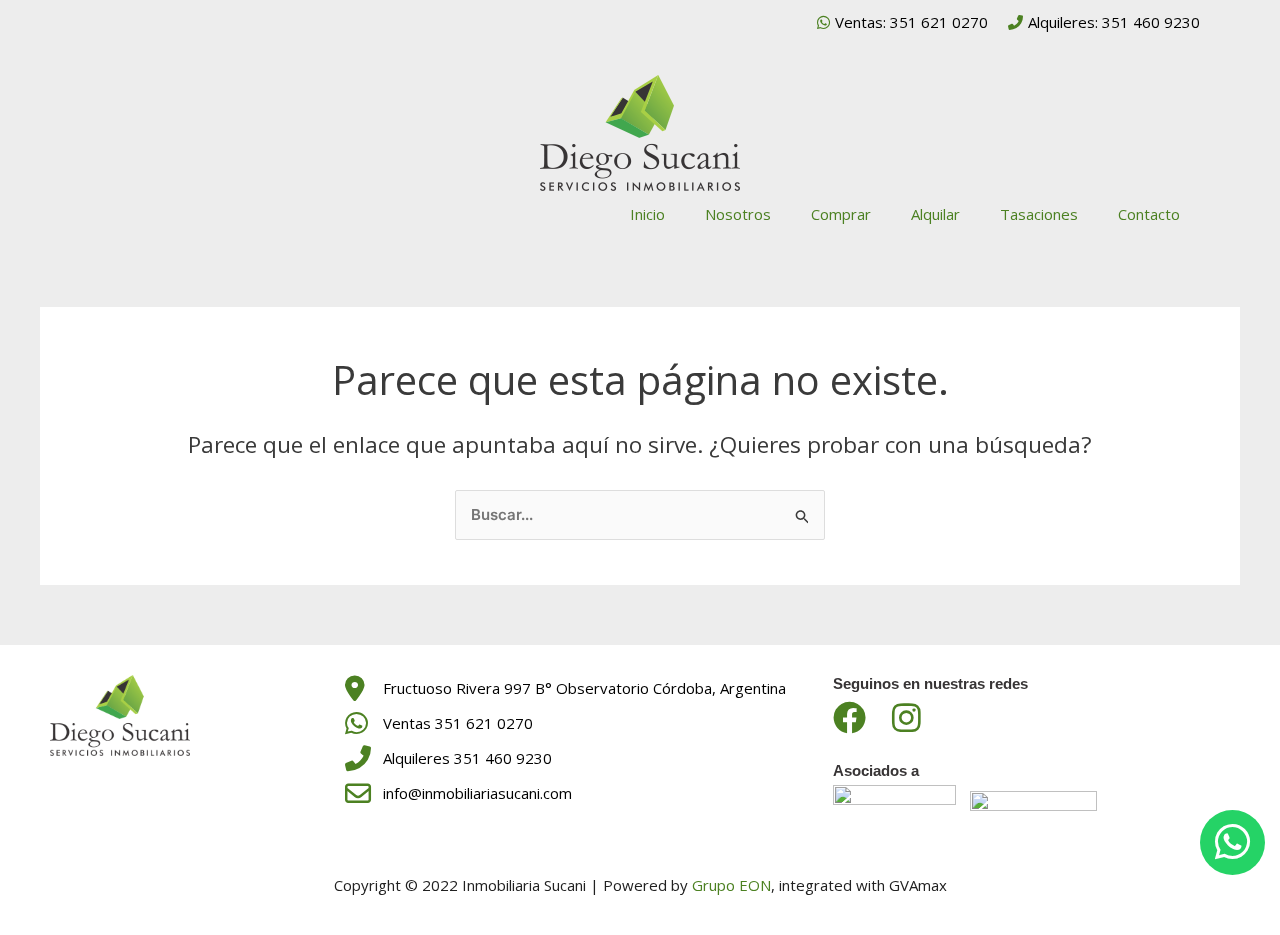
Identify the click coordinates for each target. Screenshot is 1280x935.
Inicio (647, 214)
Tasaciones (1039, 214)
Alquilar (935, 214)
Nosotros (738, 214)
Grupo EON (731, 885)
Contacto (1149, 214)
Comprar (841, 214)
